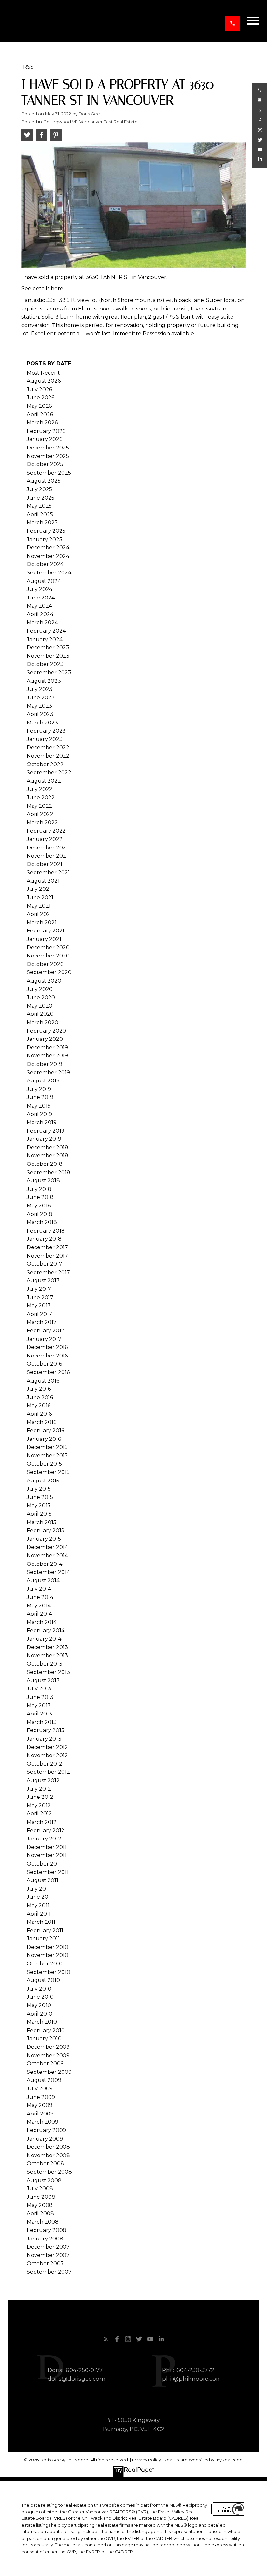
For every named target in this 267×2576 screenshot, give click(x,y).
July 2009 (40, 2089)
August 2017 (43, 1281)
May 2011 (38, 1905)
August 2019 (43, 1081)
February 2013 (46, 1730)
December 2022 (48, 747)
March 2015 (42, 1522)
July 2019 (39, 1089)
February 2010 (46, 2030)
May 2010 (39, 2005)
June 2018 (40, 1197)
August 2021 (43, 881)
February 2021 (46, 931)
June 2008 (41, 2197)
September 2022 (49, 772)
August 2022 (44, 781)
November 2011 (47, 1855)
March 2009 (42, 2122)
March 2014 (42, 1622)
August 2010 (43, 1980)
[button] (232, 23)
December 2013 (47, 1647)
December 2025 (48, 448)
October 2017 (44, 1264)
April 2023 (40, 714)
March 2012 (42, 1822)
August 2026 (44, 381)
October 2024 (45, 564)
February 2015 (45, 1530)
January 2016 (44, 1439)
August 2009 (44, 2080)
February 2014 (46, 1630)
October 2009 (45, 2064)
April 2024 (40, 614)
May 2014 (39, 1606)
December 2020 (48, 948)
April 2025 (40, 514)
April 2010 (40, 2014)
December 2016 (47, 1347)
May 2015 (39, 1505)
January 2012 (44, 1839)
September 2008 (49, 2172)
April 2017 (39, 1314)
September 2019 (48, 1073)
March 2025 (42, 523)
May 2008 (40, 2205)
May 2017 (39, 1306)
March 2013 (42, 1722)
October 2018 (45, 1164)
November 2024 (48, 556)
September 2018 (49, 1172)
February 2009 (46, 2130)
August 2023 (44, 681)
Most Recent (43, 373)
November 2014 (47, 1556)
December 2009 (48, 2047)
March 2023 (42, 723)
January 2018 (44, 1239)
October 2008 (45, 2163)
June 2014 (40, 1597)
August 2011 (42, 1880)
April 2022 (40, 814)
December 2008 (48, 2147)
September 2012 (48, 1772)
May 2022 (39, 806)
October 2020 (45, 964)
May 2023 (39, 706)
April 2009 (40, 2114)
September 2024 (49, 573)
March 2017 (42, 1322)
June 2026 (41, 398)
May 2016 (39, 1405)
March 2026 (42, 423)
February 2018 (46, 1231)
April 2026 (40, 414)
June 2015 (40, 1497)
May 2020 (40, 1006)
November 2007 (48, 2255)
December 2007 (48, 2247)
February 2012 (46, 1831)
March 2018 (42, 1222)
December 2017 (47, 1247)
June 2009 (41, 2097)
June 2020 (41, 997)
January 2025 (44, 539)
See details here (42, 289)
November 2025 (48, 456)
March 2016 (42, 1422)
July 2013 (39, 1689)
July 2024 (40, 589)
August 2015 (43, 1481)
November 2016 (47, 1356)
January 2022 (45, 839)
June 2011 (39, 1897)
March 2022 (42, 823)
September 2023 (49, 673)
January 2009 (45, 2139)
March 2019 (42, 1122)
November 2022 (48, 756)
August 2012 (43, 1780)
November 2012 (47, 1755)
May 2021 (39, 906)
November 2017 (47, 1256)
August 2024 (44, 581)
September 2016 (48, 1372)
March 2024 (42, 622)
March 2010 (42, 2022)
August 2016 (43, 1381)
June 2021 (40, 897)
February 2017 (46, 1331)
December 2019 (47, 1047)
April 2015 (39, 1514)
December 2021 (47, 848)
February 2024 (46, 631)
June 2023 (41, 698)
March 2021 (42, 923)
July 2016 (39, 1389)
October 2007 (45, 2263)
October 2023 (45, 664)
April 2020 (40, 1014)
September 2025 (49, 473)
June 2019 (40, 1097)
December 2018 (48, 1147)
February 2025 (46, 531)
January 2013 (44, 1739)
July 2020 (40, 989)
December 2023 (48, 647)
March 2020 (42, 1022)
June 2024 (41, 598)
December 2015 (47, 1447)
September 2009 (49, 2072)
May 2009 (40, 2105)
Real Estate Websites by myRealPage (203, 2460)
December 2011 (47, 1847)
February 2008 (47, 2230)
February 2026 (46, 431)
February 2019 (46, 1131)
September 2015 (48, 1472)
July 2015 (39, 1489)
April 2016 (39, 1414)
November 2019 (47, 1056)
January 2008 (45, 2239)
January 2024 (45, 639)
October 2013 (44, 1664)
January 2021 (44, 939)
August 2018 (43, 1181)
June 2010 (40, 1997)
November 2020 (48, 956)
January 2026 (44, 439)
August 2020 (44, 981)
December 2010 (48, 1947)
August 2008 (44, 2180)
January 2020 (45, 1039)
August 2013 (43, 1681)
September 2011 (48, 1872)
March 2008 (43, 2222)
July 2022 (40, 789)
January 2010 (44, 2039)
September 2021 (48, 872)
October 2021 (44, 864)
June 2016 (40, 1397)
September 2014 (48, 1572)
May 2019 (39, 1106)
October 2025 (45, 464)
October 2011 (44, 1864)
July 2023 (40, 689)
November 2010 (48, 1955)
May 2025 (39, 506)
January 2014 (44, 1639)
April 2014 (39, 1614)
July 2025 (39, 489)
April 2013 (39, 1714)
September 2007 (49, 2272)
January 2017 (44, 1339)
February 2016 (45, 1431)
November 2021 (47, 856)
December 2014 (47, 1547)
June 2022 (41, 798)
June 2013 (40, 1697)
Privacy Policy (146, 2460)
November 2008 (48, 2155)
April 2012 (39, 1814)
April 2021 (39, 914)
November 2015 (47, 1456)
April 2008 (40, 2214)
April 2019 (39, 1114)
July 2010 (39, 1989)
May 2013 (39, 1706)
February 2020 (46, 1031)
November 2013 (47, 1655)
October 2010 (45, 1964)
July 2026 (39, 389)
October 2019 (44, 1064)
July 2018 (39, 1189)
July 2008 (40, 2189)
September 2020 (49, 972)
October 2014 (44, 1564)
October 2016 (44, 1364)
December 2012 (47, 1747)
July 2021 (39, 889)
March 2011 (41, 1922)
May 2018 (39, 1206)
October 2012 (44, 1764)
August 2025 (44, 481)
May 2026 (39, 406)
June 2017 (40, 1297)
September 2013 (48, 1672)
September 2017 (48, 1272)
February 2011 (45, 1930)
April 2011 (39, 1914)
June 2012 (40, 1797)
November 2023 (48, 656)
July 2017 (39, 1289)
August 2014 (43, 1581)
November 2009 (48, 2055)
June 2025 (41, 498)
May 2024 (39, 606)
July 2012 (39, 1789)
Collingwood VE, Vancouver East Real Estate (91, 122)
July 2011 (38, 1889)
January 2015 (44, 1539)
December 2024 (48, 548)
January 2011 (43, 1939)
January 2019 (44, 1139)
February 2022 (46, 831)
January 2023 (45, 739)
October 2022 (45, 764)
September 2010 (49, 1972)
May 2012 (39, 1805)
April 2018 (40, 1214)
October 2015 (44, 1464)
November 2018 (48, 1156)
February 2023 (46, 731)
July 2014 (39, 1589)
